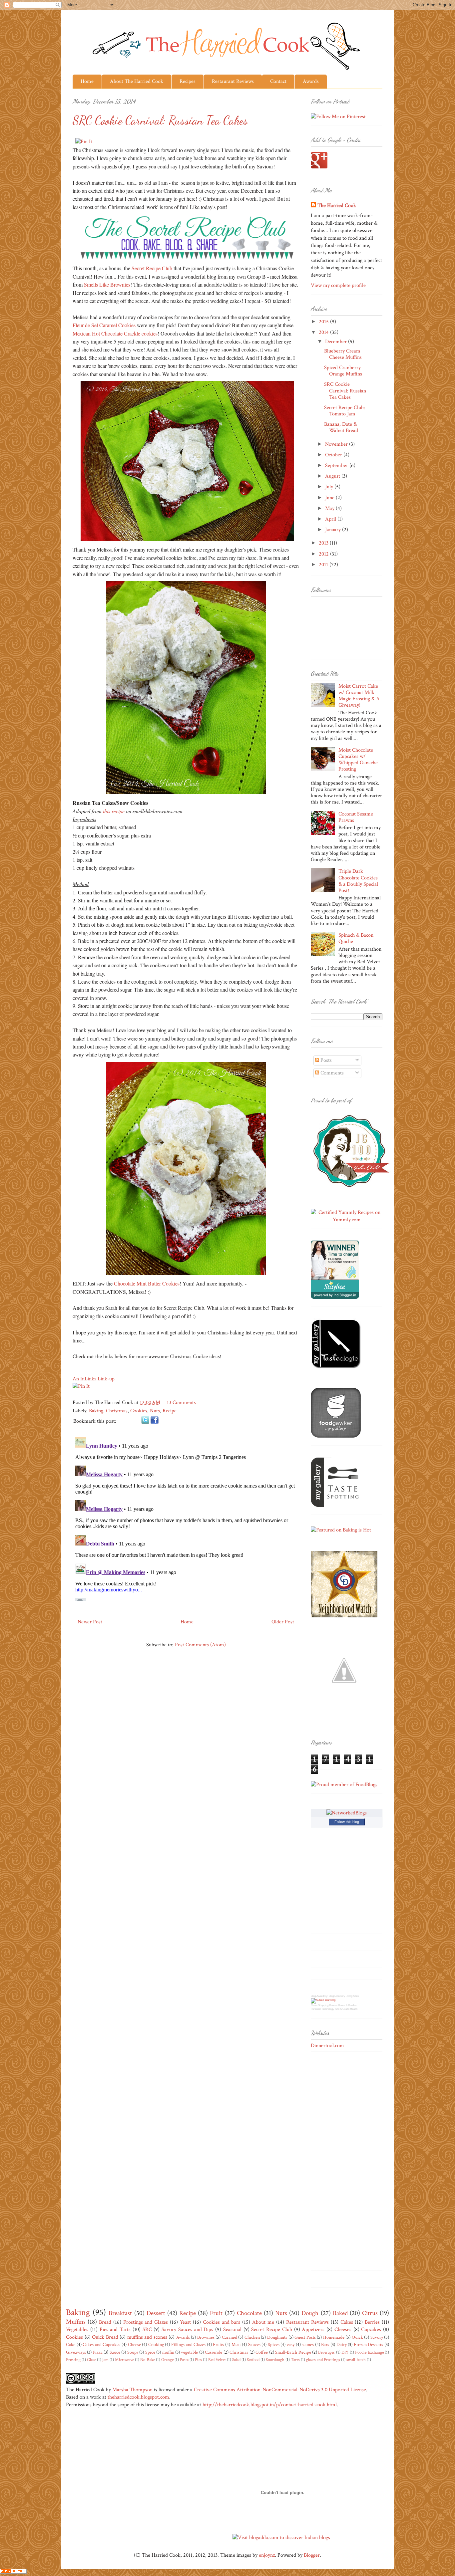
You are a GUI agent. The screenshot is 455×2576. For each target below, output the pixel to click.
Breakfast (120, 2313)
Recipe (170, 1411)
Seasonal (232, 2330)
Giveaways (76, 2352)
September (337, 466)
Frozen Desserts (369, 2344)
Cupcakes (371, 2330)
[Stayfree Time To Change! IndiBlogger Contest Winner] (335, 1297)
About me (263, 2322)
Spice (150, 2352)
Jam (105, 2360)
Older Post (283, 1622)
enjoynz (267, 2555)
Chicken (252, 2337)
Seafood (253, 2360)
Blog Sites (353, 1996)
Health (354, 2009)
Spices (274, 2344)
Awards (311, 81)
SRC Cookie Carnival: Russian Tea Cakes (345, 391)
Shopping (323, 2005)
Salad (236, 2360)
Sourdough (275, 2360)
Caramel (229, 2337)
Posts (325, 1060)
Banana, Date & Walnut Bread (341, 427)
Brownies (206, 2337)
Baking (96, 1411)
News (314, 2005)
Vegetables (77, 2330)
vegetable (189, 2352)
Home (87, 81)
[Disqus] (186, 1518)
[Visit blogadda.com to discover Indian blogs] (281, 2538)
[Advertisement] (337, 2163)
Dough (310, 2313)
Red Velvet (217, 2360)
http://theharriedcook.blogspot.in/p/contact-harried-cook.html (270, 2405)
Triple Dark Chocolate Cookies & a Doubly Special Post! (358, 881)
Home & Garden (347, 2005)
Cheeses (343, 2330)
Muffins (76, 2322)
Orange (167, 2360)
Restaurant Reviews (233, 81)
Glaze (91, 2360)
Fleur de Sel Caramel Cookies (104, 325)
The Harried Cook (337, 206)
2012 (324, 554)
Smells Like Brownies (107, 284)
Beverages (326, 2352)
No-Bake (148, 2360)
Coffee (262, 2352)
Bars (325, 2344)
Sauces (254, 2344)
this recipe (114, 811)
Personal (316, 2009)
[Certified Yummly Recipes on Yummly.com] (347, 1220)
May (330, 508)
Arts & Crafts (342, 2009)
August (333, 476)
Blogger (312, 2555)
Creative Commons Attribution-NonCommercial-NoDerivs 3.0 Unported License (280, 2390)
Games (333, 2005)
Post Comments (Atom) (200, 1645)
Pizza (98, 2352)
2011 (324, 565)
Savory (377, 2337)
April (331, 519)
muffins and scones (147, 2337)
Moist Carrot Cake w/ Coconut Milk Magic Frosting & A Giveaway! (359, 696)
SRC (147, 2330)
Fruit (216, 2313)
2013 (324, 543)
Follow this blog (347, 1822)
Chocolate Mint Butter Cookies (147, 1283)
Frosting (73, 2360)
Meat (236, 2344)
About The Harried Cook (137, 81)
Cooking (156, 2344)
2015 (324, 322)
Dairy (342, 2344)
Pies (198, 2360)
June (330, 498)
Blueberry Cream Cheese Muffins (343, 354)
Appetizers (313, 2330)
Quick (357, 2337)
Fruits (218, 2344)
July (330, 487)
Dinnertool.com (327, 2046)
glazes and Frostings (323, 2360)
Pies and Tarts (115, 2330)
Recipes (188, 81)
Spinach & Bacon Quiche (356, 938)
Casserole (214, 2352)
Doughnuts (277, 2337)
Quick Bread (105, 2337)
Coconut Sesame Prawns (356, 817)
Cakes (347, 2322)
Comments (331, 1073)
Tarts (295, 2360)
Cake (71, 2344)
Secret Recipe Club (152, 268)
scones (308, 2344)
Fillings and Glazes (188, 2344)
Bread (105, 2322)
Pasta (184, 2360)
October (334, 455)
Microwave (124, 2360)
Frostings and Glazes (146, 2322)
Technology (328, 2009)
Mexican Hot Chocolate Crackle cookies (115, 333)
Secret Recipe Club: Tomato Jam (345, 411)
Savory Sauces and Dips (187, 2330)
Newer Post (90, 1622)
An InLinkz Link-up (94, 1379)
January (334, 530)
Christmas (117, 1411)
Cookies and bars (222, 2322)
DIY (345, 2352)
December (337, 342)
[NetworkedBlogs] (347, 1813)
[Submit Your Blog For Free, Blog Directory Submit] (323, 2000)
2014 (324, 332)
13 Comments (181, 1403)
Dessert (156, 2313)
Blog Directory (337, 1996)
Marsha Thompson (132, 2390)
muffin (168, 2352)
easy (291, 2344)
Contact (278, 81)
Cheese (134, 2344)
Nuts (155, 1411)
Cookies (139, 1411)
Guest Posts (305, 2337)
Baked (340, 2313)
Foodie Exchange (369, 2352)
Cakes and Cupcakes (101, 2344)
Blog (313, 1996)
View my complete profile (338, 285)
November (337, 444)
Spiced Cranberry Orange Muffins (343, 371)
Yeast (185, 2322)
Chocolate (249, 2313)
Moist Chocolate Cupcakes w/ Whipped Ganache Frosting (358, 760)
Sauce (115, 2352)
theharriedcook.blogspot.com (138, 2397)
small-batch (356, 2360)
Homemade (334, 2337)
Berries (372, 2322)
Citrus (370, 2313)
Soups (133, 2352)
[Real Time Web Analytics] (13, 2572)
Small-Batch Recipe (293, 2352)
